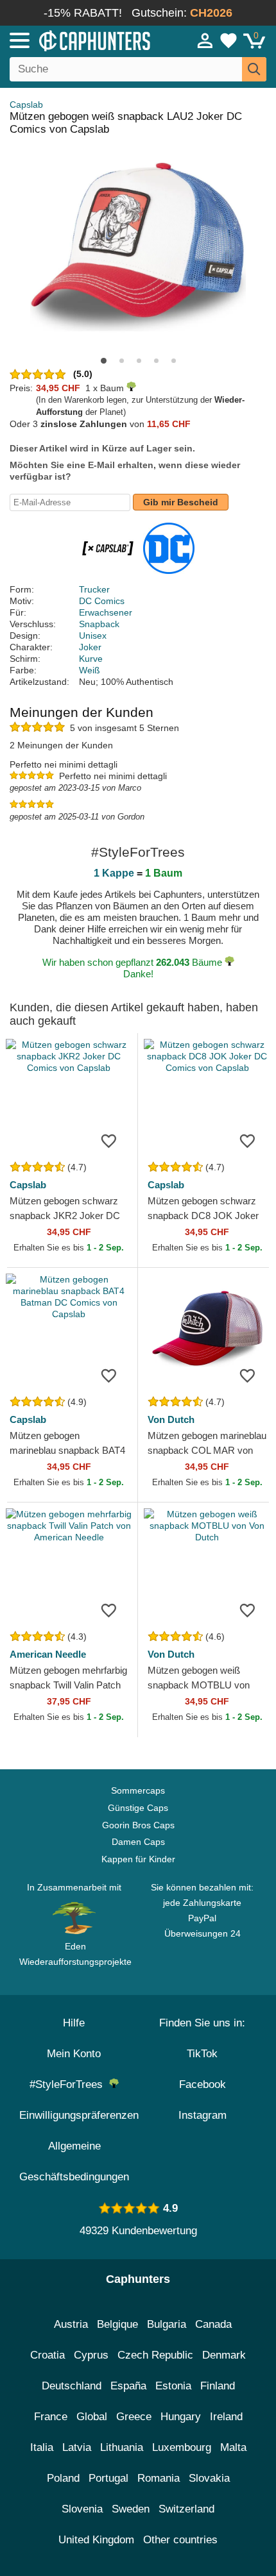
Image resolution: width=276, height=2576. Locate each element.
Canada (213, 2324)
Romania (159, 2478)
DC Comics (102, 601)
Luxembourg (182, 2447)
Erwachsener (106, 612)
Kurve (91, 659)
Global (92, 2417)
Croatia (47, 2355)
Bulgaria (167, 2324)
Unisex (93, 636)
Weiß (90, 670)
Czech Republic (155, 2355)
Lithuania (122, 2447)
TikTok (202, 2054)
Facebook (203, 2084)
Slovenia (82, 2509)
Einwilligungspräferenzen (79, 2115)
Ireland (226, 2417)
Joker (90, 647)
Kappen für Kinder (138, 1859)
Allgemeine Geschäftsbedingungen (74, 2161)
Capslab (26, 105)
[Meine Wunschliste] (229, 40)
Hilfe (74, 2023)
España (128, 2386)
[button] (104, 361)
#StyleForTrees (69, 2084)
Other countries (180, 2540)
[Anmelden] (205, 40)
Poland (63, 2478)
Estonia (173, 2386)
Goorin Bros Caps (138, 1825)
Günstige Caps (138, 1808)
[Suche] (254, 69)
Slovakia (209, 2478)
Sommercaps (138, 1790)
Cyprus (91, 2355)
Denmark (224, 2355)
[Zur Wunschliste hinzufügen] (108, 1140)
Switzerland (186, 2509)
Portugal (108, 2478)
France (51, 2417)
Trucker (94, 589)
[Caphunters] (81, 40)
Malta (233, 2447)
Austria (71, 2324)
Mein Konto (74, 2054)
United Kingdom (96, 2540)
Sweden (131, 2509)
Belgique (117, 2324)
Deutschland (72, 2386)
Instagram (203, 2115)
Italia (42, 2447)
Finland (218, 2386)
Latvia (77, 2447)
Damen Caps (138, 1842)
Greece (134, 2417)
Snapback (99, 624)
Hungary (181, 2417)
